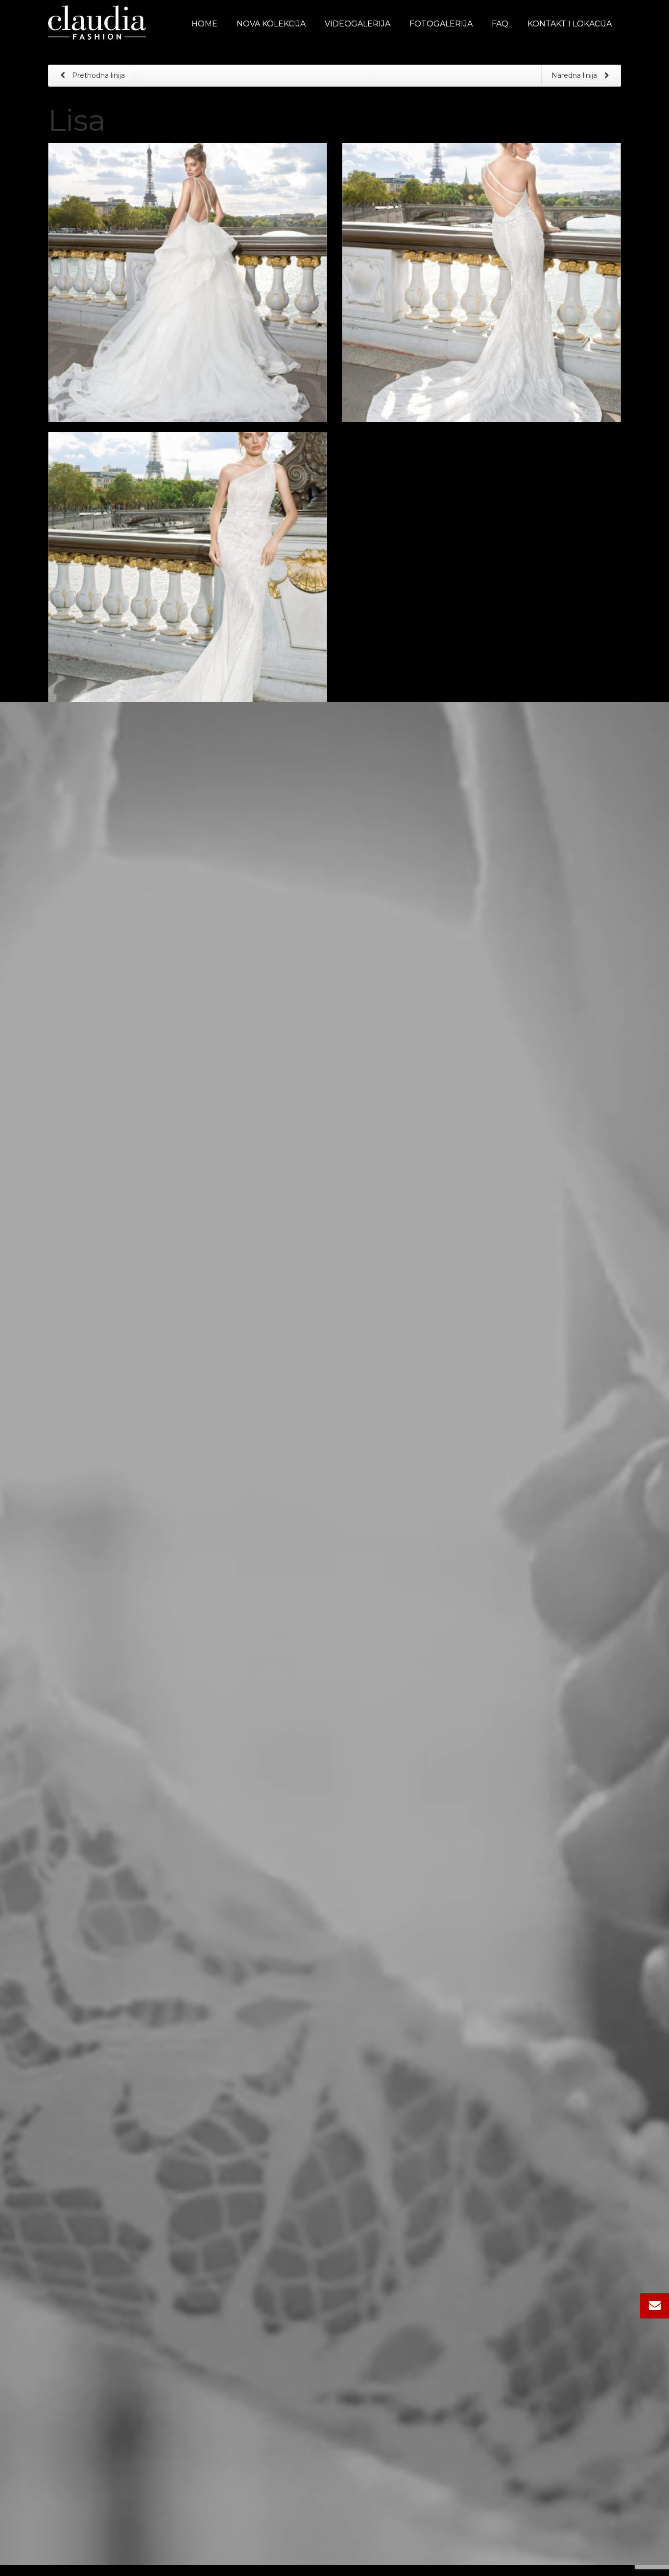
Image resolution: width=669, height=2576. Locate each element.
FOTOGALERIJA (441, 24)
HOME (204, 24)
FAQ (500, 24)
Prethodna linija (97, 75)
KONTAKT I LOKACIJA (570, 24)
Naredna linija (575, 75)
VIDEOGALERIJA (358, 24)
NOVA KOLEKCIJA (271, 24)
